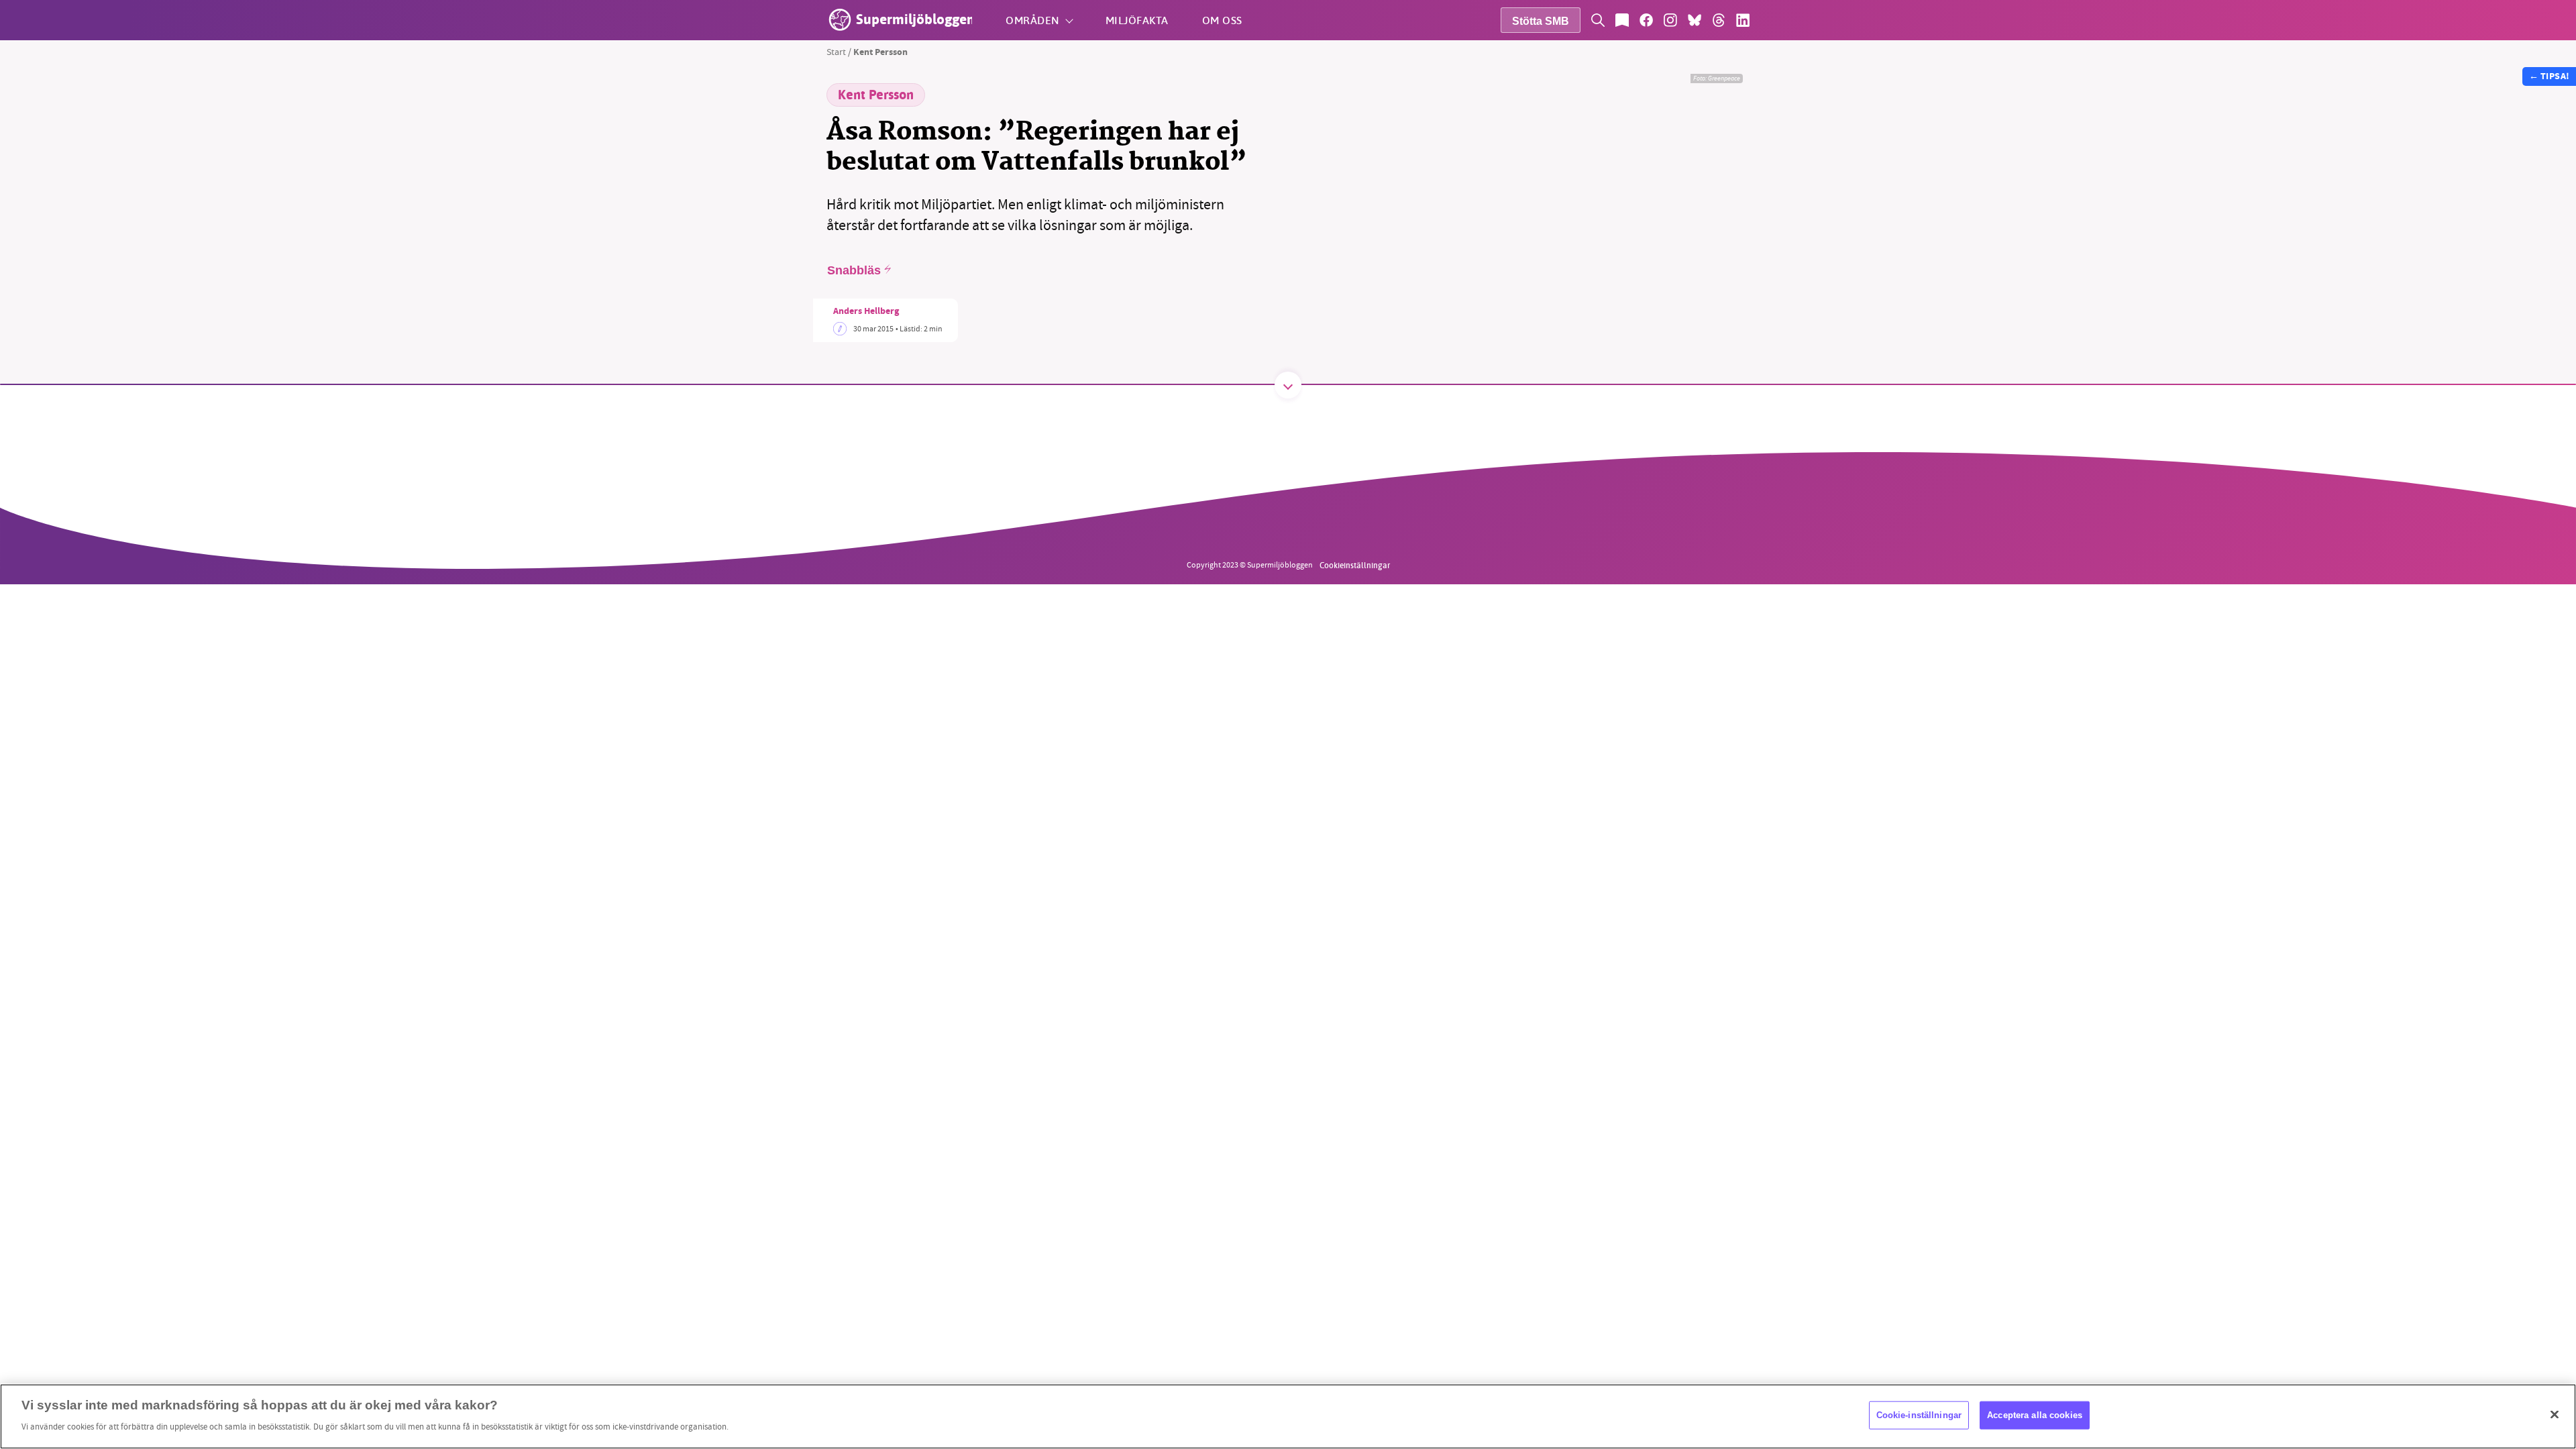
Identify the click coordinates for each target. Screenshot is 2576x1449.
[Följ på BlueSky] (1695, 20)
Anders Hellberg (866, 312)
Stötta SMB (1541, 21)
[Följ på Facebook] (1646, 20)
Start (836, 52)
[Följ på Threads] (1719, 20)
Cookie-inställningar (1919, 1415)
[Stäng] (2555, 1415)
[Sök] (1598, 20)
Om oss (1222, 20)
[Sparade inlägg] (1622, 20)
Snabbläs (854, 270)
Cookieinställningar (1355, 565)
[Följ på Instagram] (1670, 20)
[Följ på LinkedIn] (1743, 20)
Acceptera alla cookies (2035, 1415)
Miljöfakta (1137, 20)
